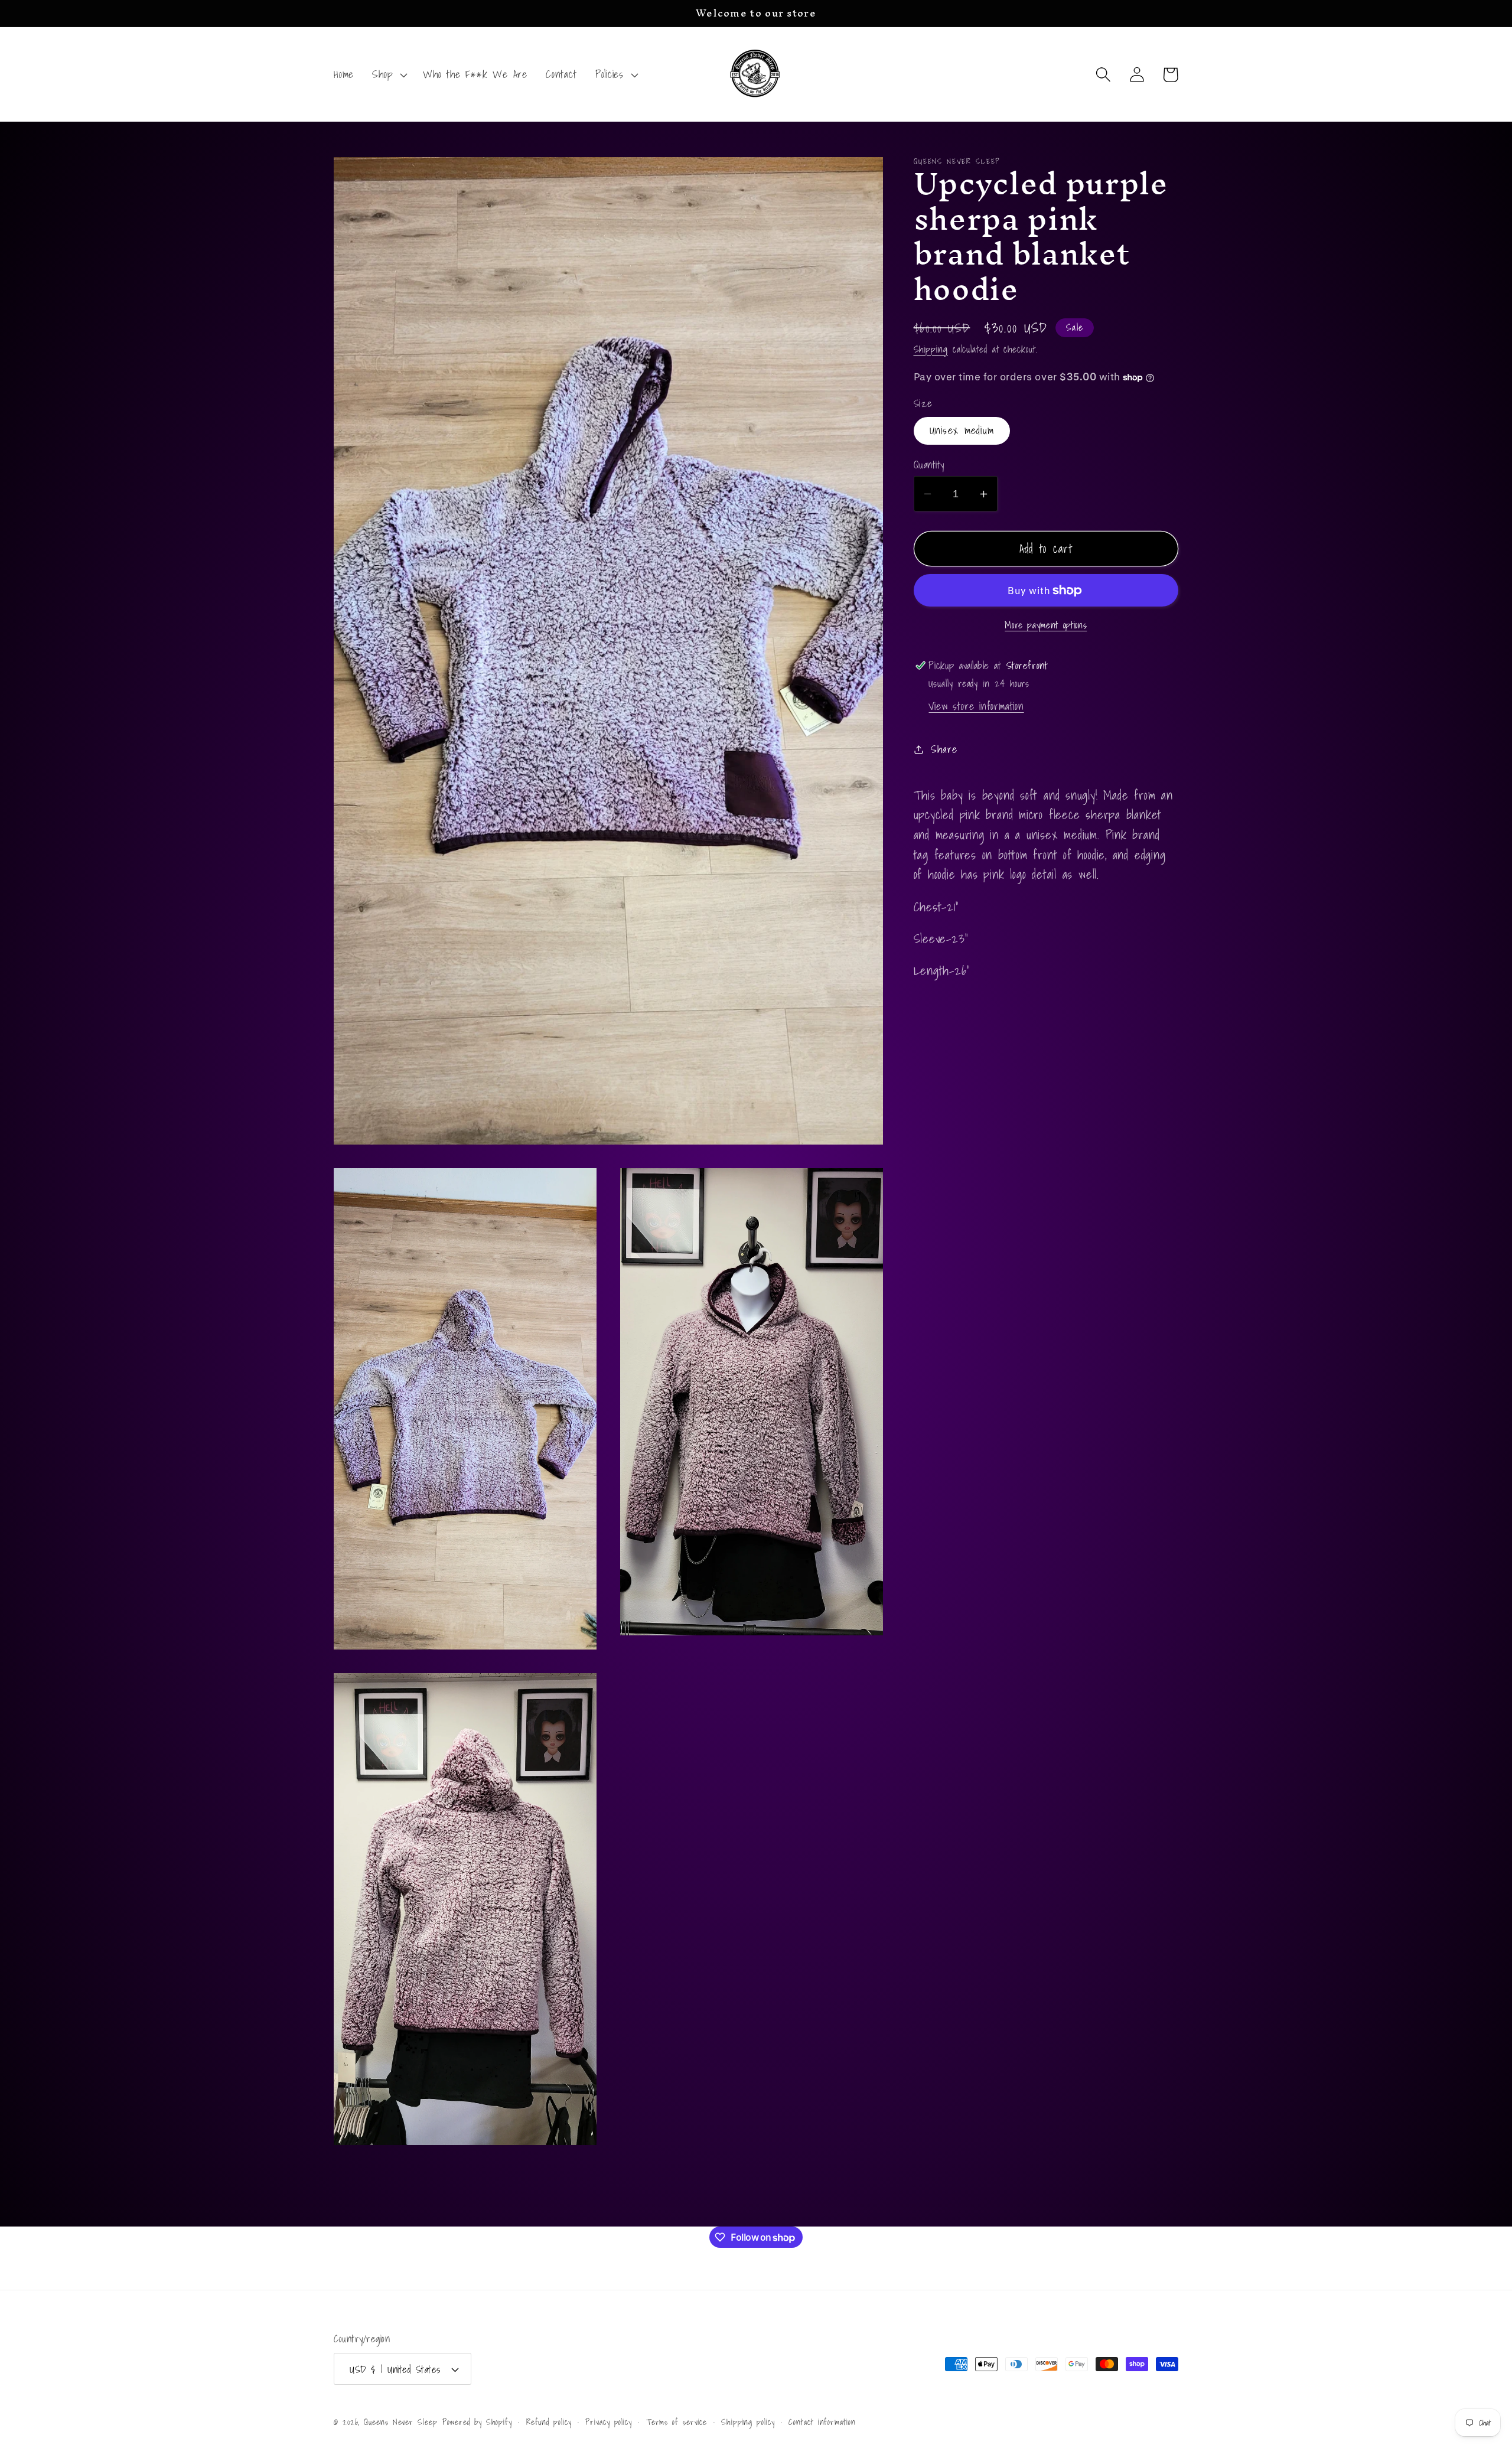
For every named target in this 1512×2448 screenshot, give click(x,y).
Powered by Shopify (477, 2422)
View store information (976, 706)
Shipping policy (748, 2422)
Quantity (929, 464)
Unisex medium (962, 431)
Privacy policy (609, 2422)
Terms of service (677, 2422)
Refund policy (549, 2422)
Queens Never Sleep (400, 2422)
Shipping (931, 349)
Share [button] (944, 749)
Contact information (822, 2422)
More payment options (1046, 625)
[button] (389, 74)
